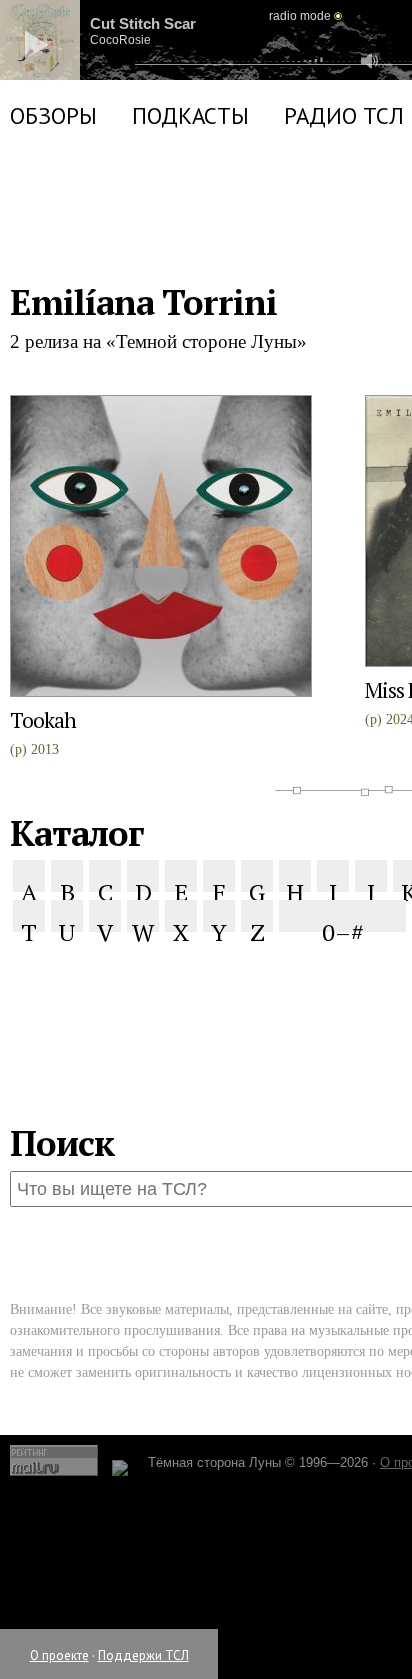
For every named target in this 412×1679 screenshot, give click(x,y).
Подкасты (190, 235)
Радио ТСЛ (344, 235)
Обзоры (53, 235)
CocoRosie (135, 85)
